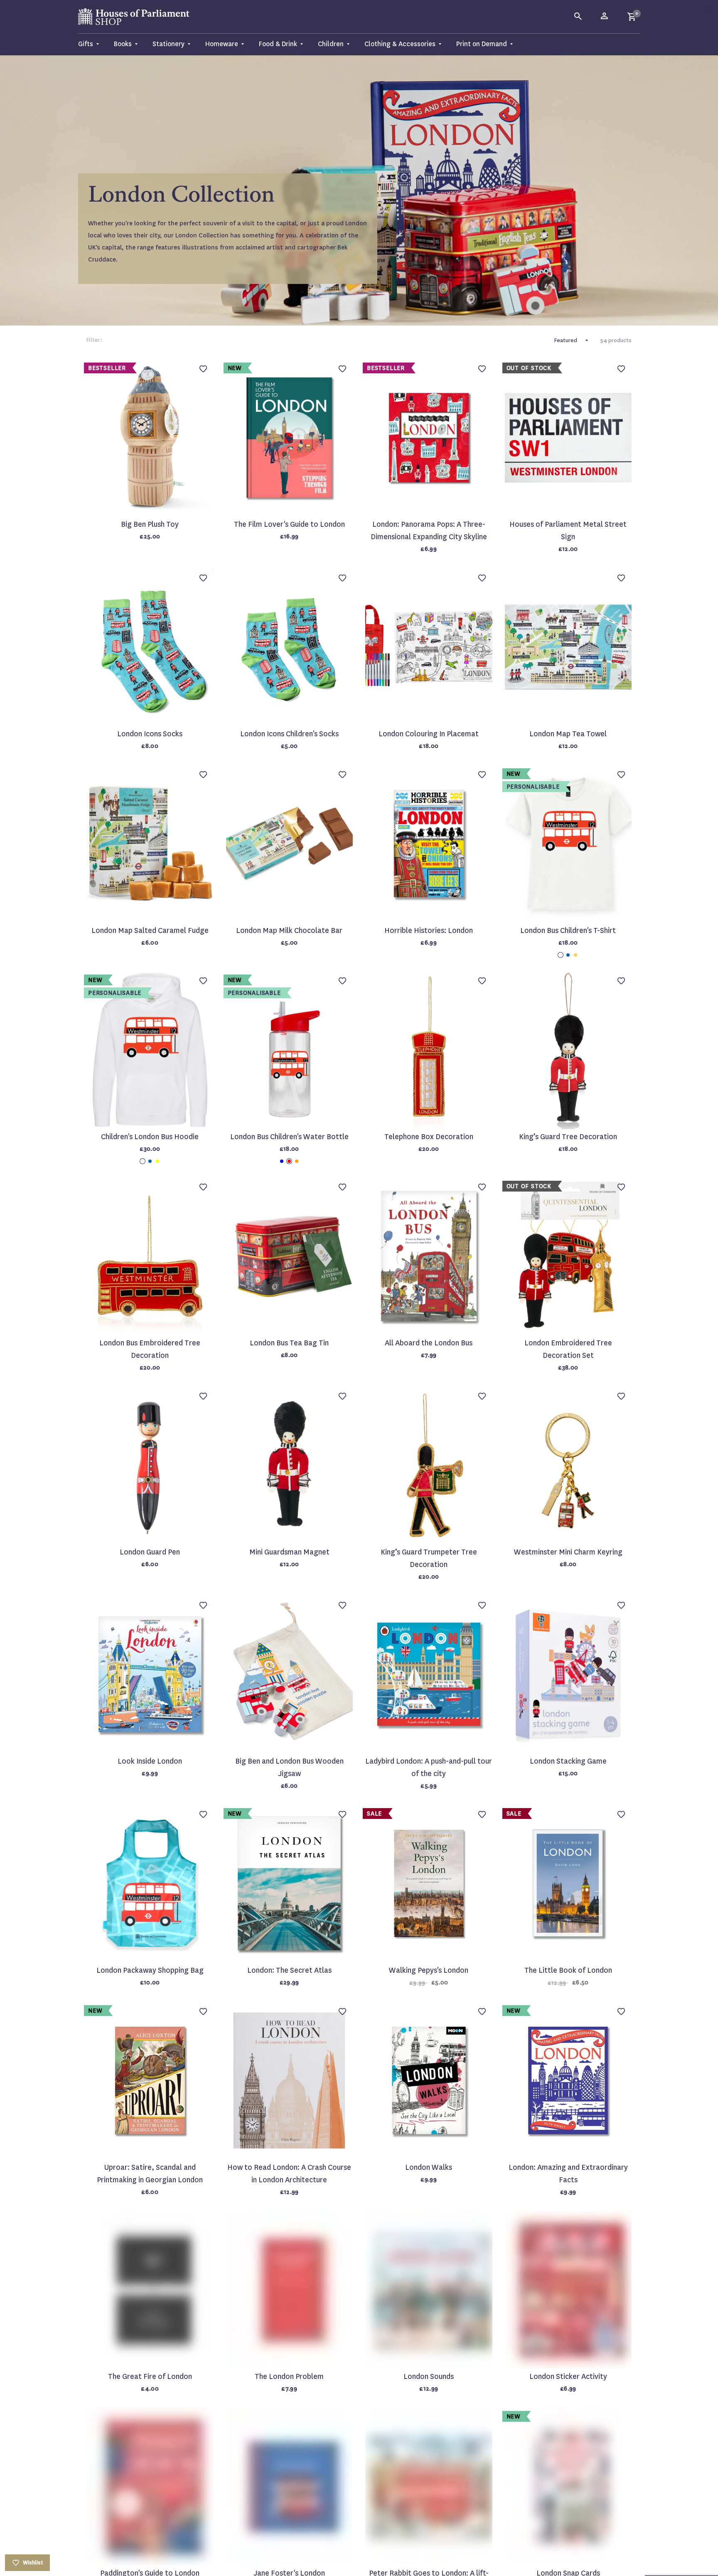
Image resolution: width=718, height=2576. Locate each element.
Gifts (86, 44)
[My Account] (605, 17)
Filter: (94, 340)
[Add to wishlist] (708, 10)
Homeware (222, 44)
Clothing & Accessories (400, 44)
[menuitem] (92, 44)
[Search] (578, 17)
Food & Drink (278, 44)
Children (331, 44)
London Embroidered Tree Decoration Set (568, 1349)
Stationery (168, 44)
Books (123, 44)
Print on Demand (482, 44)
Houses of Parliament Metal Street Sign (568, 531)
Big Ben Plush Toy (150, 524)
